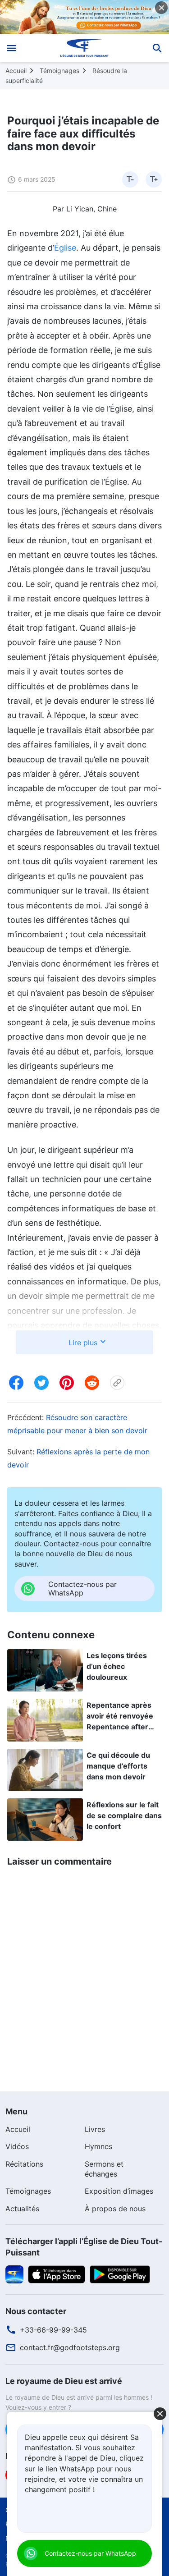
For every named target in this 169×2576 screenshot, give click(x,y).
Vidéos (17, 2146)
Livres (95, 2129)
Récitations (24, 2164)
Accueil (16, 71)
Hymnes (98, 2146)
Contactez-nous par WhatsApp (90, 2553)
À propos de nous (115, 2209)
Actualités (22, 2209)
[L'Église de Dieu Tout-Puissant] (84, 48)
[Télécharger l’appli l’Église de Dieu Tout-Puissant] (14, 2274)
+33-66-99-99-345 (53, 2330)
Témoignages (59, 71)
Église (65, 248)
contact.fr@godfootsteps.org (70, 2347)
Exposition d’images (119, 2191)
